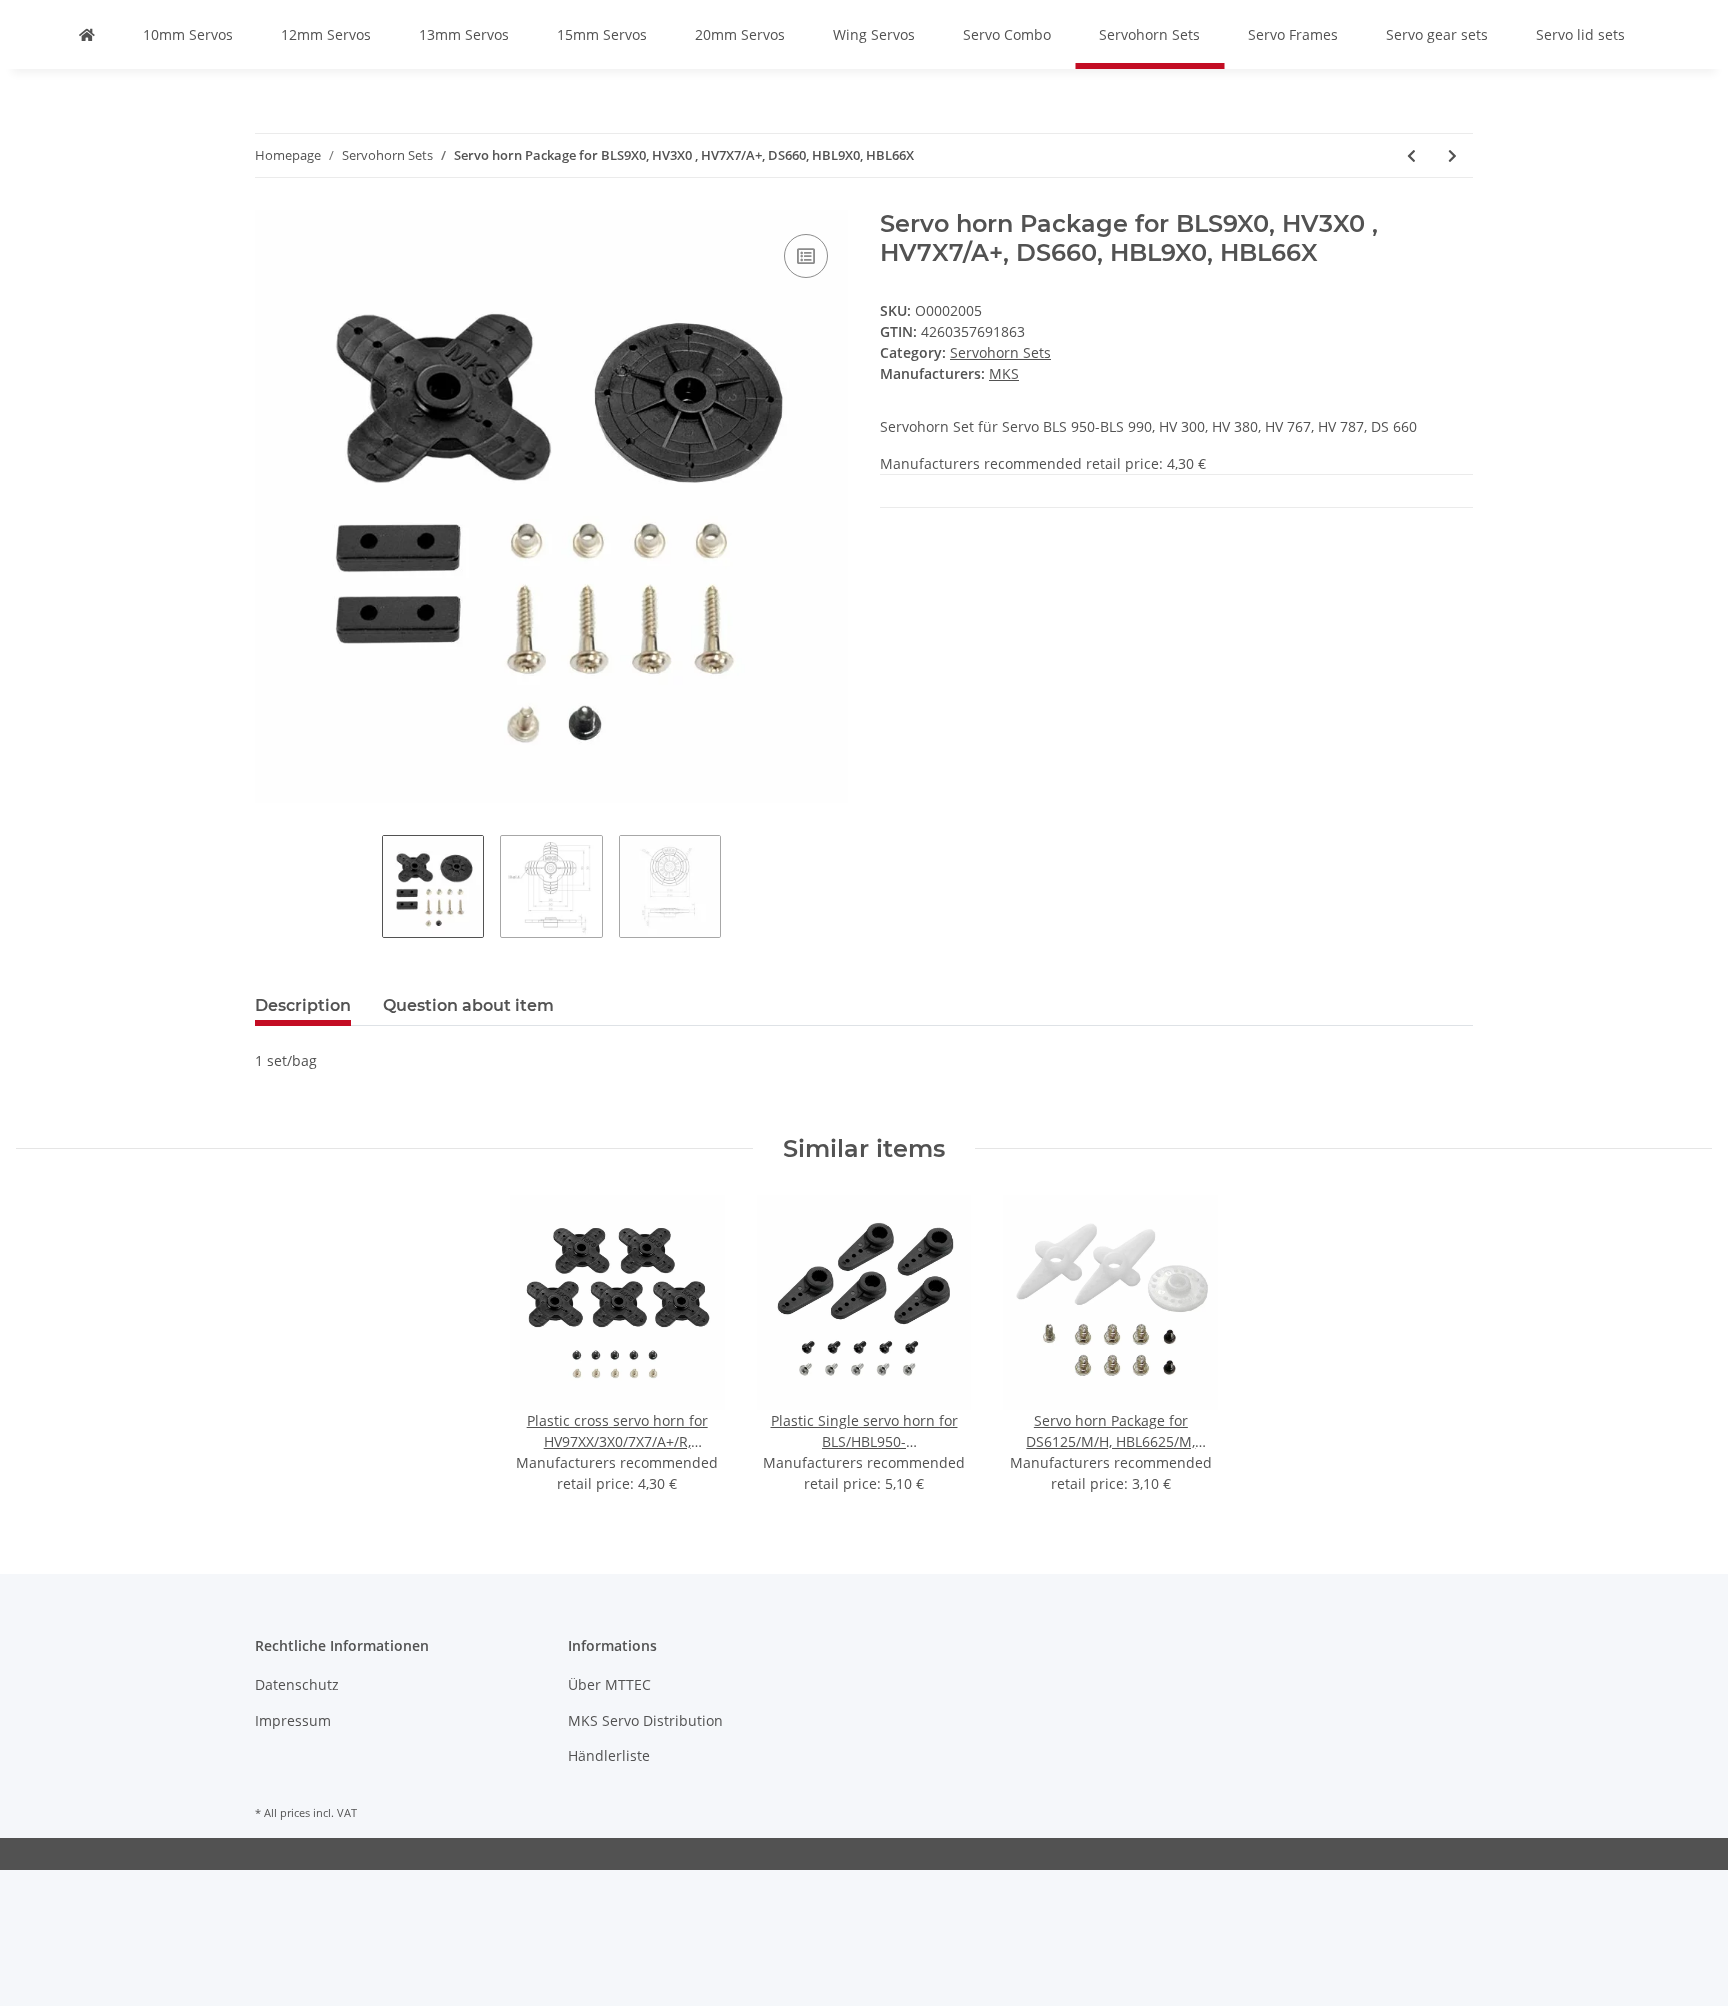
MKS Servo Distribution (645, 1720)
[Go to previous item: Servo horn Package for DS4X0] (1411, 155)
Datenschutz (297, 1684)
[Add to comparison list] (806, 256)
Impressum (293, 1720)
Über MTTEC (609, 1684)
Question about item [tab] (468, 1005)
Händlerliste (609, 1755)
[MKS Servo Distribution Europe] (87, 34)
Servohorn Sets (1000, 352)
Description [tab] (303, 1005)
